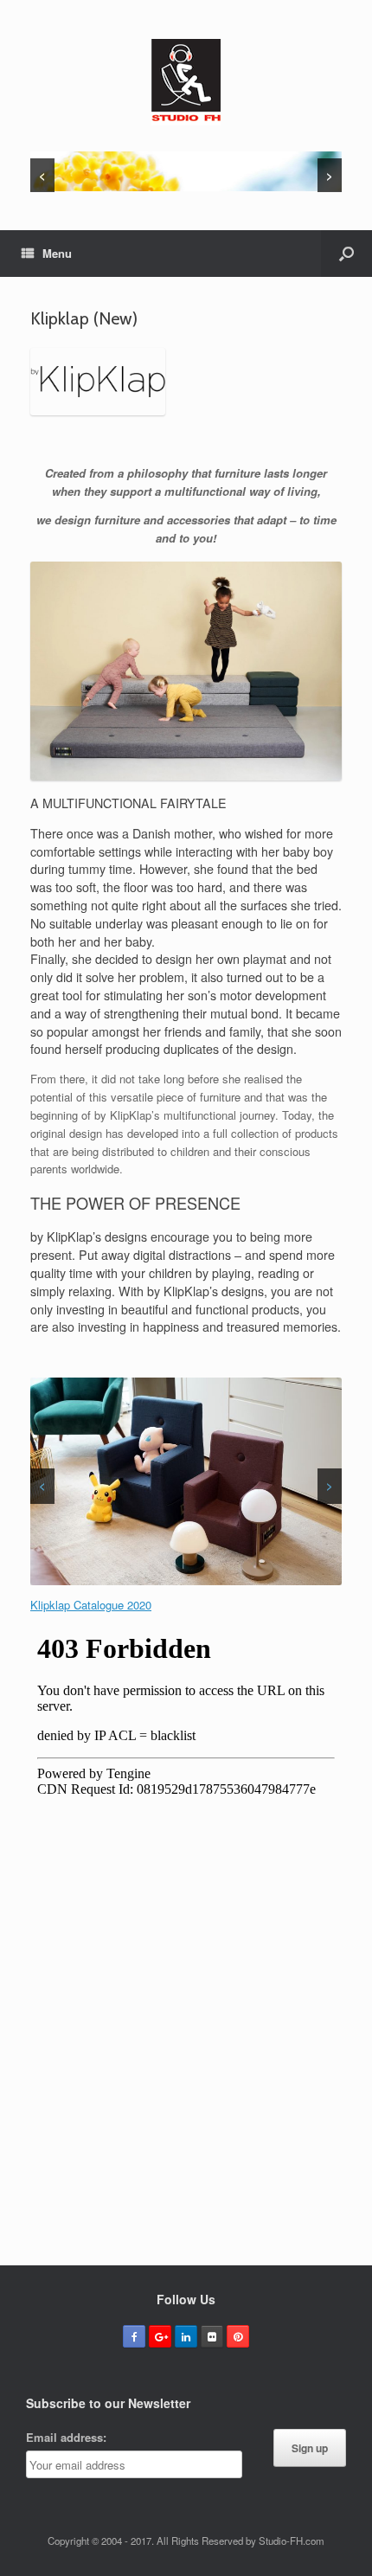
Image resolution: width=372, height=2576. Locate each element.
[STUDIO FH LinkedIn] (186, 2336)
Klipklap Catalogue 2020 (91, 1605)
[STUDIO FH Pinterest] (238, 2336)
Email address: (66, 2437)
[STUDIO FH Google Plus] (160, 2336)
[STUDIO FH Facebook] (134, 2336)
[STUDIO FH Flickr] (212, 2336)
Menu (57, 253)
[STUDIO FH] (186, 82)
